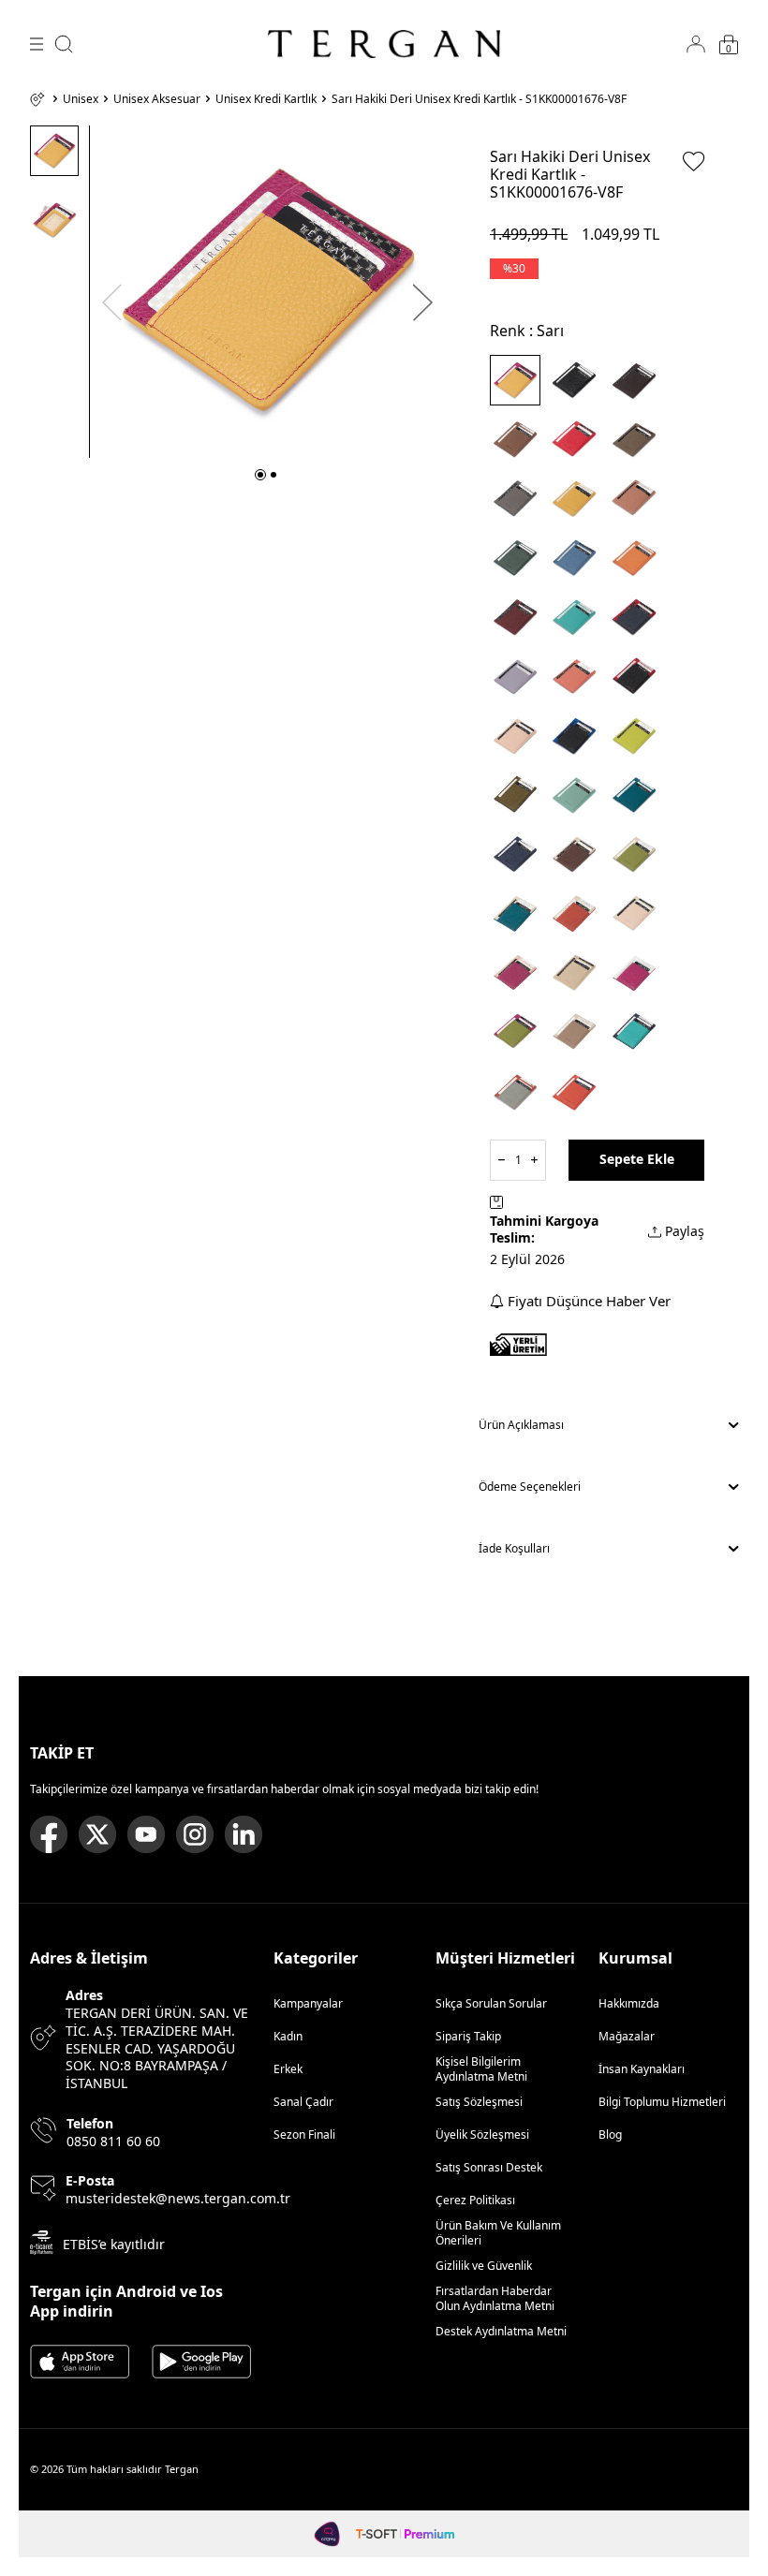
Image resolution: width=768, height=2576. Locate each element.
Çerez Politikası (475, 2200)
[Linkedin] (244, 1834)
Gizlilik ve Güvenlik (484, 2266)
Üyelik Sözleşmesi (482, 2134)
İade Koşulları (514, 1548)
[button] (260, 475)
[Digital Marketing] (328, 2534)
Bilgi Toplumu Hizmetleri (662, 2102)
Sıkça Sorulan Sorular (491, 2003)
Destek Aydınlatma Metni (501, 2331)
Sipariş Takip (468, 2036)
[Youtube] (146, 1834)
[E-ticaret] (405, 2534)
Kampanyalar (308, 2003)
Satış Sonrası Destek (489, 2167)
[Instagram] (195, 1834)
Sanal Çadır (303, 2102)
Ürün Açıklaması (521, 1425)
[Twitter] (97, 1834)
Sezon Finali (304, 2134)
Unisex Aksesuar (157, 99)
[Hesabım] (696, 44)
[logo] (384, 44)
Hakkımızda (629, 2003)
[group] (267, 292)
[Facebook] (49, 1834)
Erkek (288, 2069)
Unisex (81, 99)
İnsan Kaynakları (642, 2069)
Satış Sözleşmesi (479, 2102)
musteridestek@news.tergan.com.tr (178, 2199)
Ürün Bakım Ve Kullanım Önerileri (498, 2233)
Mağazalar (627, 2036)
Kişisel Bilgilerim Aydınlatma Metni (484, 2069)
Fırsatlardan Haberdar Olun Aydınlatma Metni (495, 2298)
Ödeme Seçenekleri (530, 1487)
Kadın (288, 2036)
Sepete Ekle (637, 1159)
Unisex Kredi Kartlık (266, 99)
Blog (610, 2134)
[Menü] (37, 44)
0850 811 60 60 (113, 2142)
